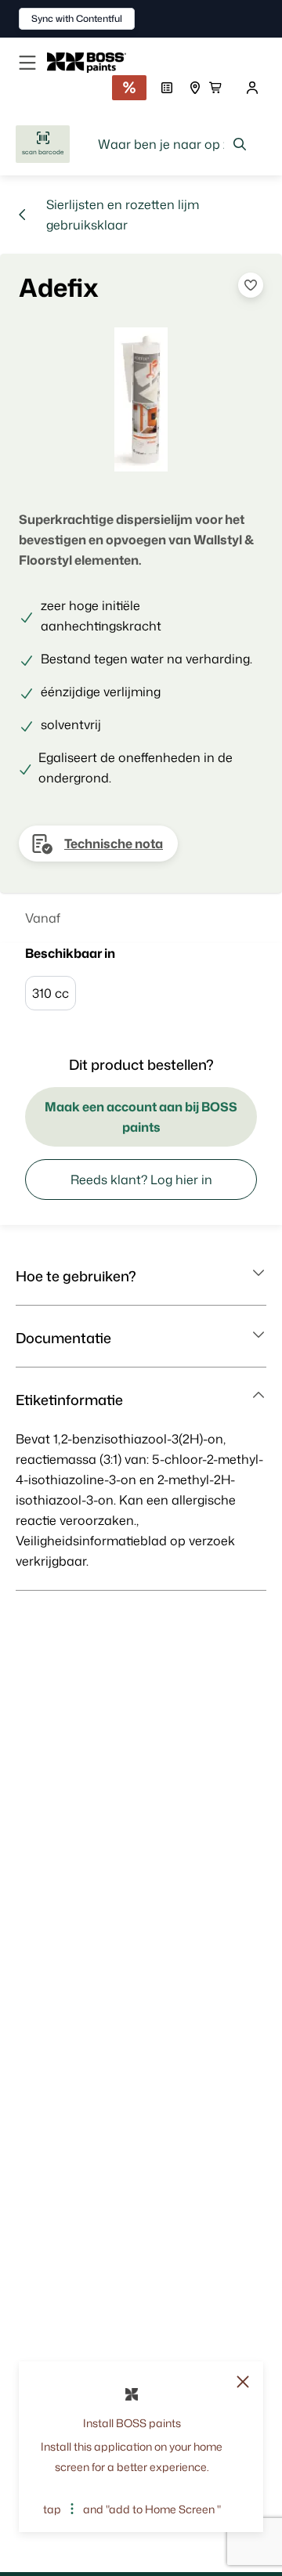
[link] (93, 63)
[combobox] (173, 144)
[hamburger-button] (27, 63)
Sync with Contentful (77, 18)
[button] (141, 1276)
